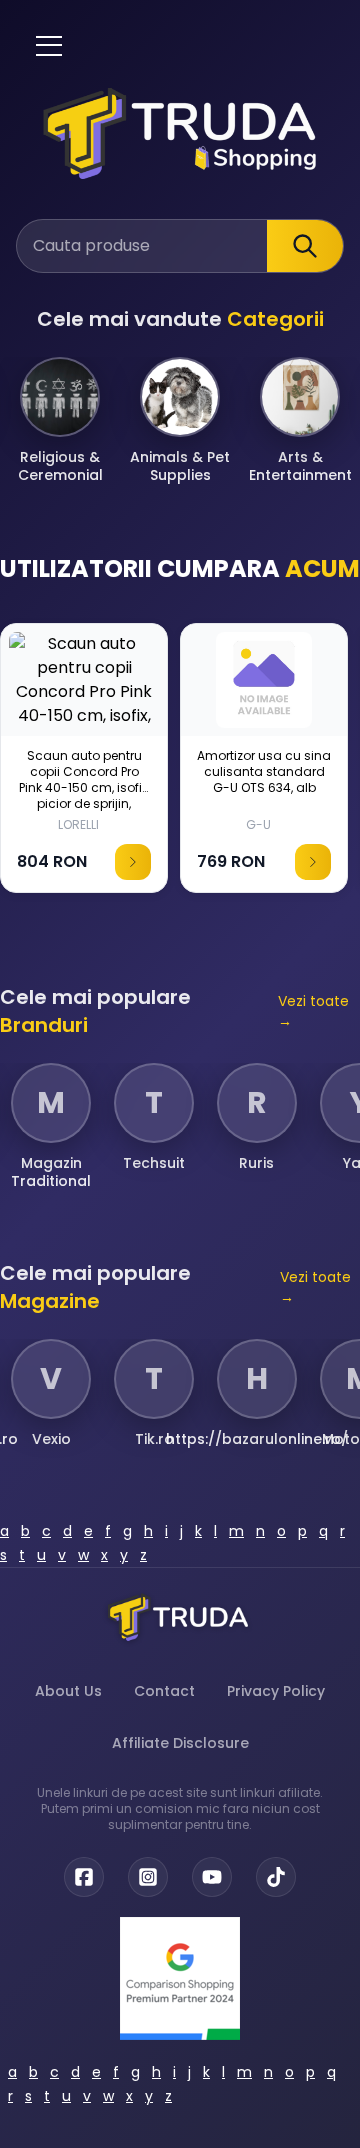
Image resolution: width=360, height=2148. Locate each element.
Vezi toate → (313, 1011)
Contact (164, 1691)
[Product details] (133, 862)
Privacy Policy (276, 1691)
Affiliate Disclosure (180, 1743)
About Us (68, 1691)
